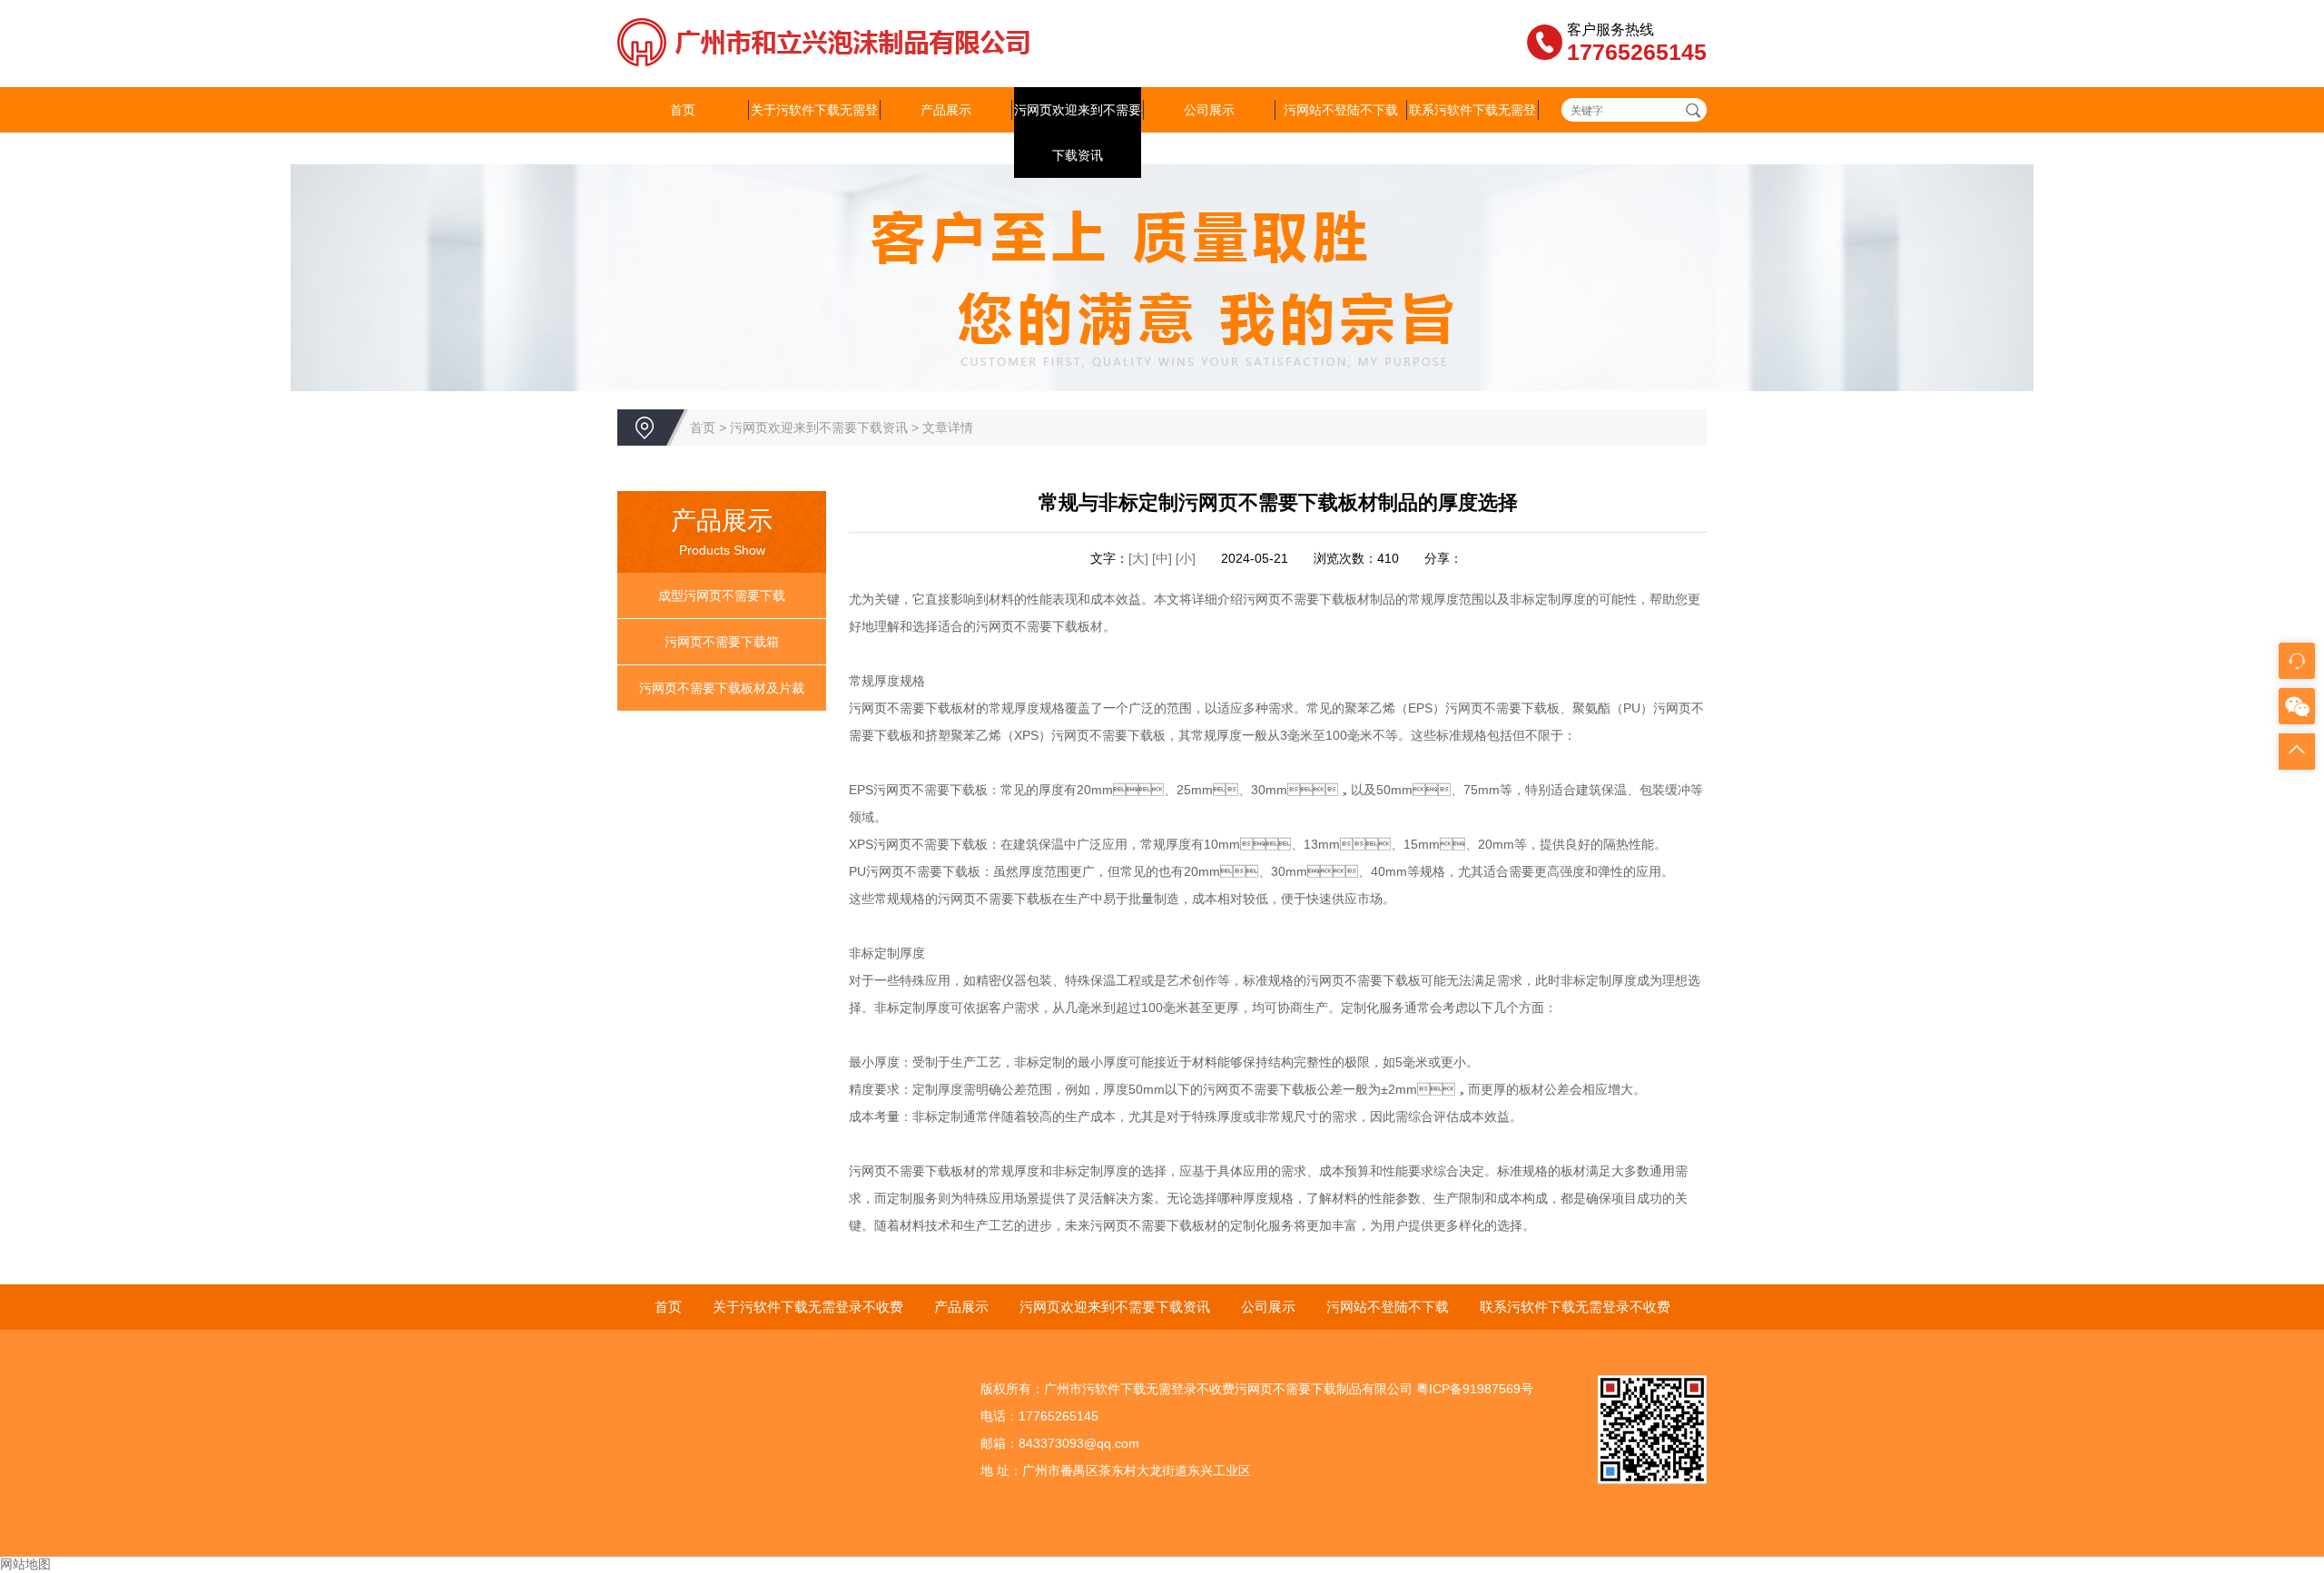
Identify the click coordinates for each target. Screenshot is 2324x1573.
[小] (1186, 558)
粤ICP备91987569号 (1475, 1389)
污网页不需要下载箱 (722, 642)
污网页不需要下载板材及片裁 (722, 688)
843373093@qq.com (1079, 1443)
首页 (683, 110)
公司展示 (1209, 110)
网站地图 (25, 1564)
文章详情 (948, 428)
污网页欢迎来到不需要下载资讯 (1078, 133)
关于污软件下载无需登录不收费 (814, 133)
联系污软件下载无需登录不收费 (1472, 133)
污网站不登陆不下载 (1341, 110)
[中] (1164, 558)
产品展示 (946, 110)
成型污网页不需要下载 (722, 595)
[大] (1138, 558)
